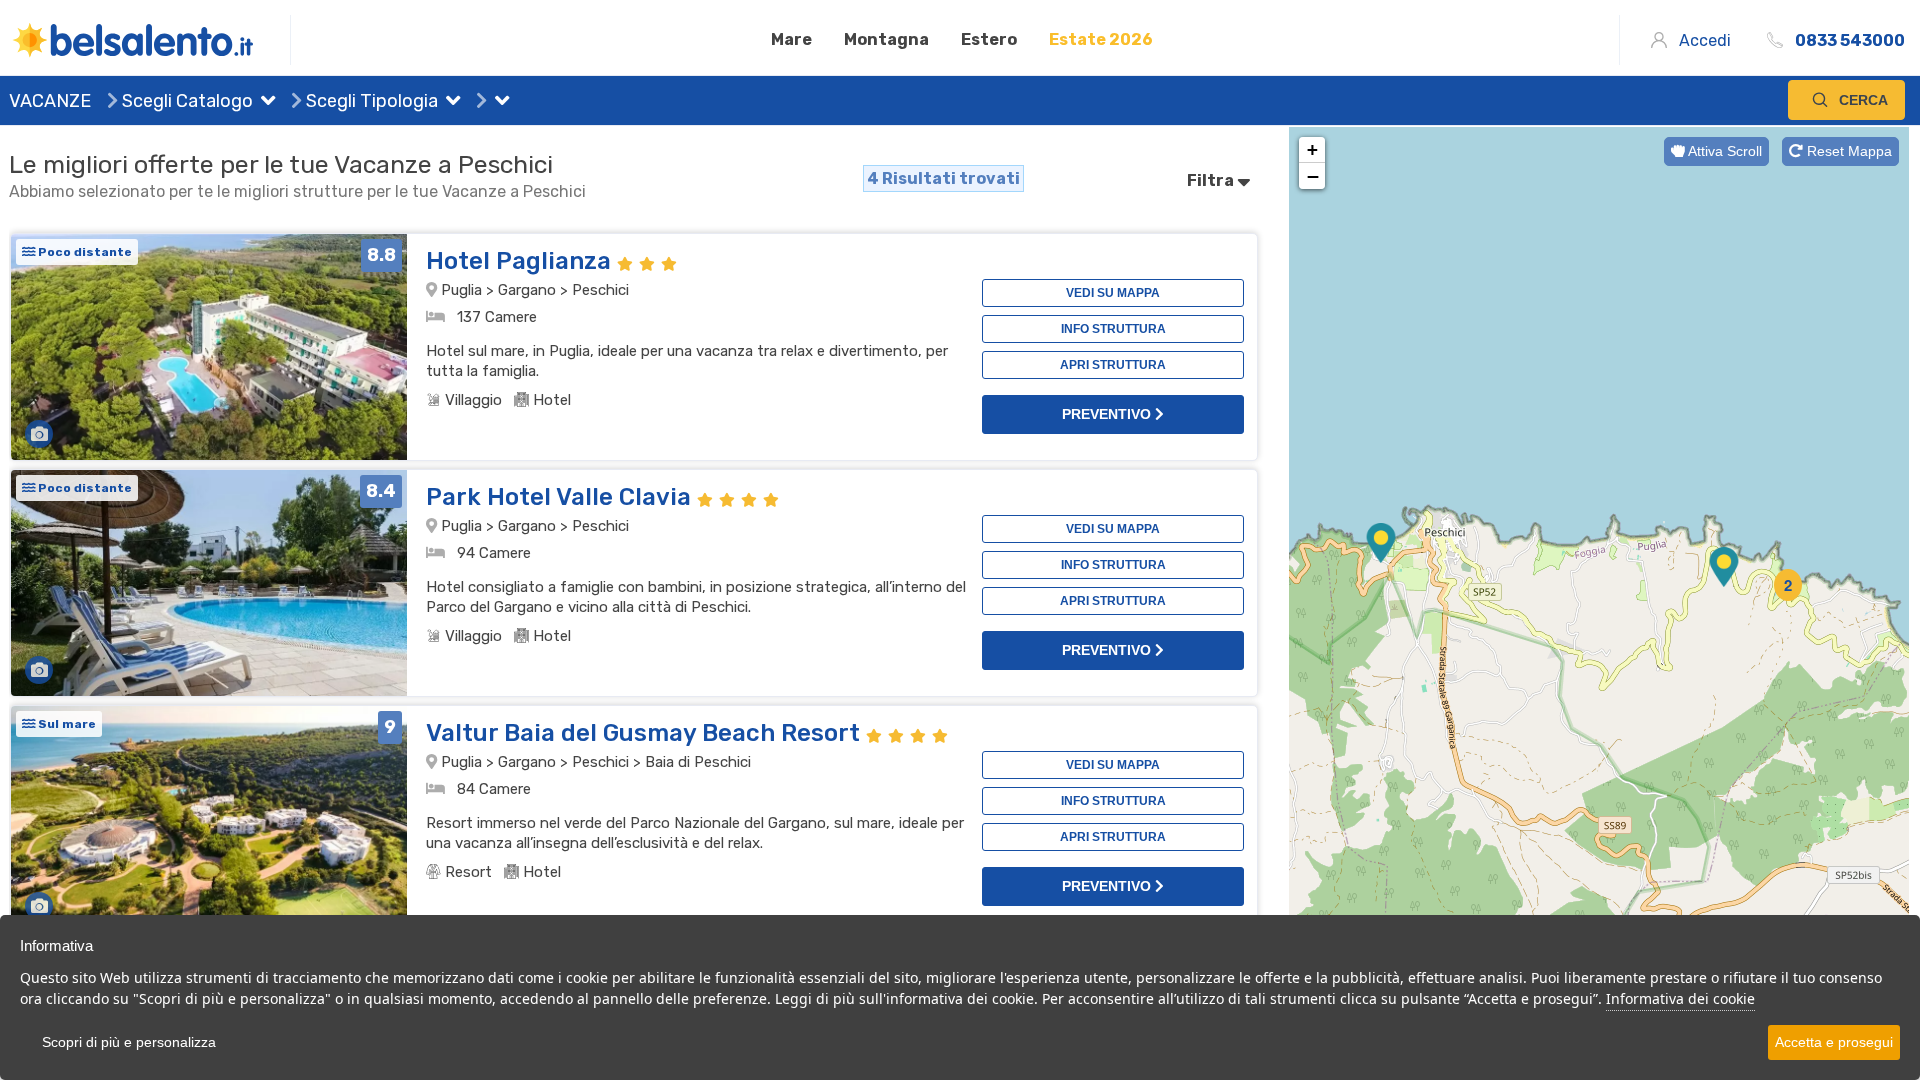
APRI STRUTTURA (1113, 365)
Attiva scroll (1723, 151)
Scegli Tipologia (370, 101)
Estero (989, 39)
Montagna (886, 39)
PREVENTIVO (1108, 414)
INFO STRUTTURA (1113, 329)
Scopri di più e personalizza (129, 1042)
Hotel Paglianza (521, 261)
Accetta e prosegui (1834, 1042)
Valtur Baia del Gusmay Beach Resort (646, 733)
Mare (791, 39)
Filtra (1212, 180)
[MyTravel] (150, 40)
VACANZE (50, 101)
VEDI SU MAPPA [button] (1113, 293)
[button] (264, 103)
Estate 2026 (1101, 39)
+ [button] (1312, 149)
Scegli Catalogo (185, 101)
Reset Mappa (1847, 151)
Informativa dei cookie (1680, 998)
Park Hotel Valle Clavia (561, 497)
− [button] (1313, 176)
